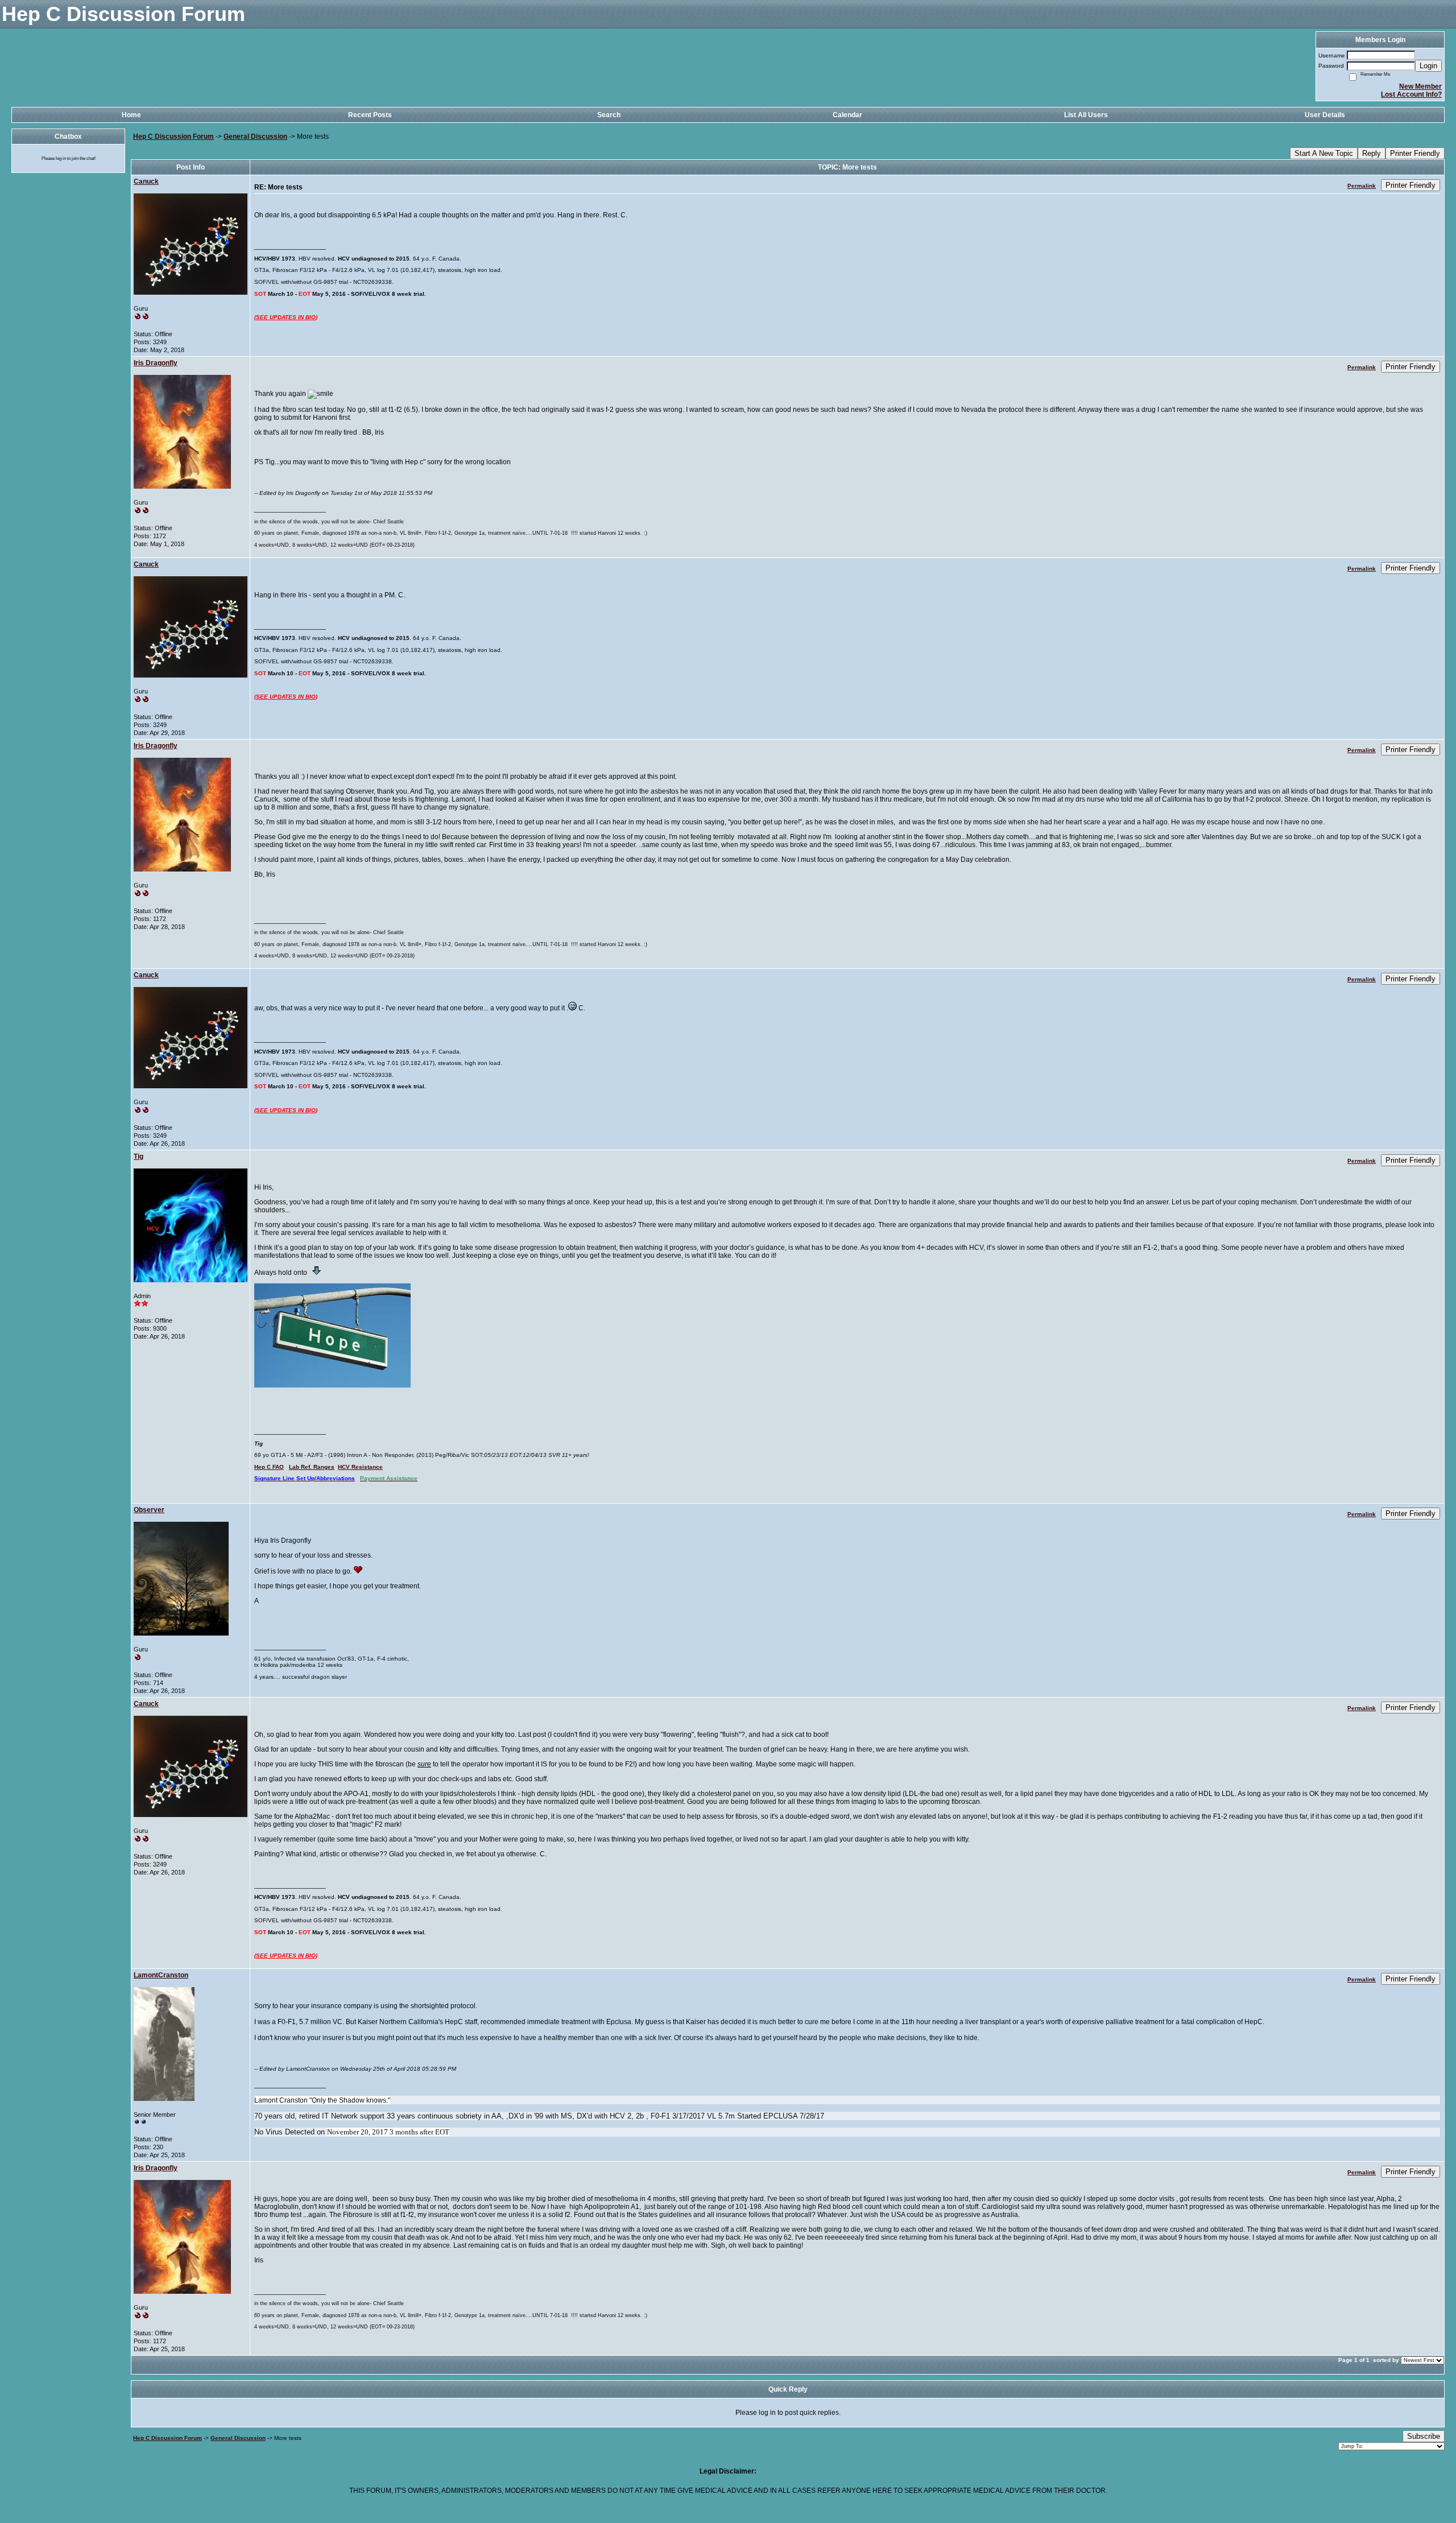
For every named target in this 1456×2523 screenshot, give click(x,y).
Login (1428, 66)
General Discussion (255, 137)
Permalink (1362, 186)
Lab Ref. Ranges (312, 1467)
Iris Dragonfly (156, 363)
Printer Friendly (1415, 153)
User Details (1325, 115)
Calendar (847, 115)
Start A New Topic (1324, 153)
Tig (138, 1157)
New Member (1420, 86)
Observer (149, 1510)
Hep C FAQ (269, 1467)
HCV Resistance (360, 1467)
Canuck (146, 181)
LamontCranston (161, 1975)
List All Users (1086, 115)
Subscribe (1424, 2436)
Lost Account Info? (1411, 94)
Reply (1372, 153)
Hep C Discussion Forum (173, 137)
